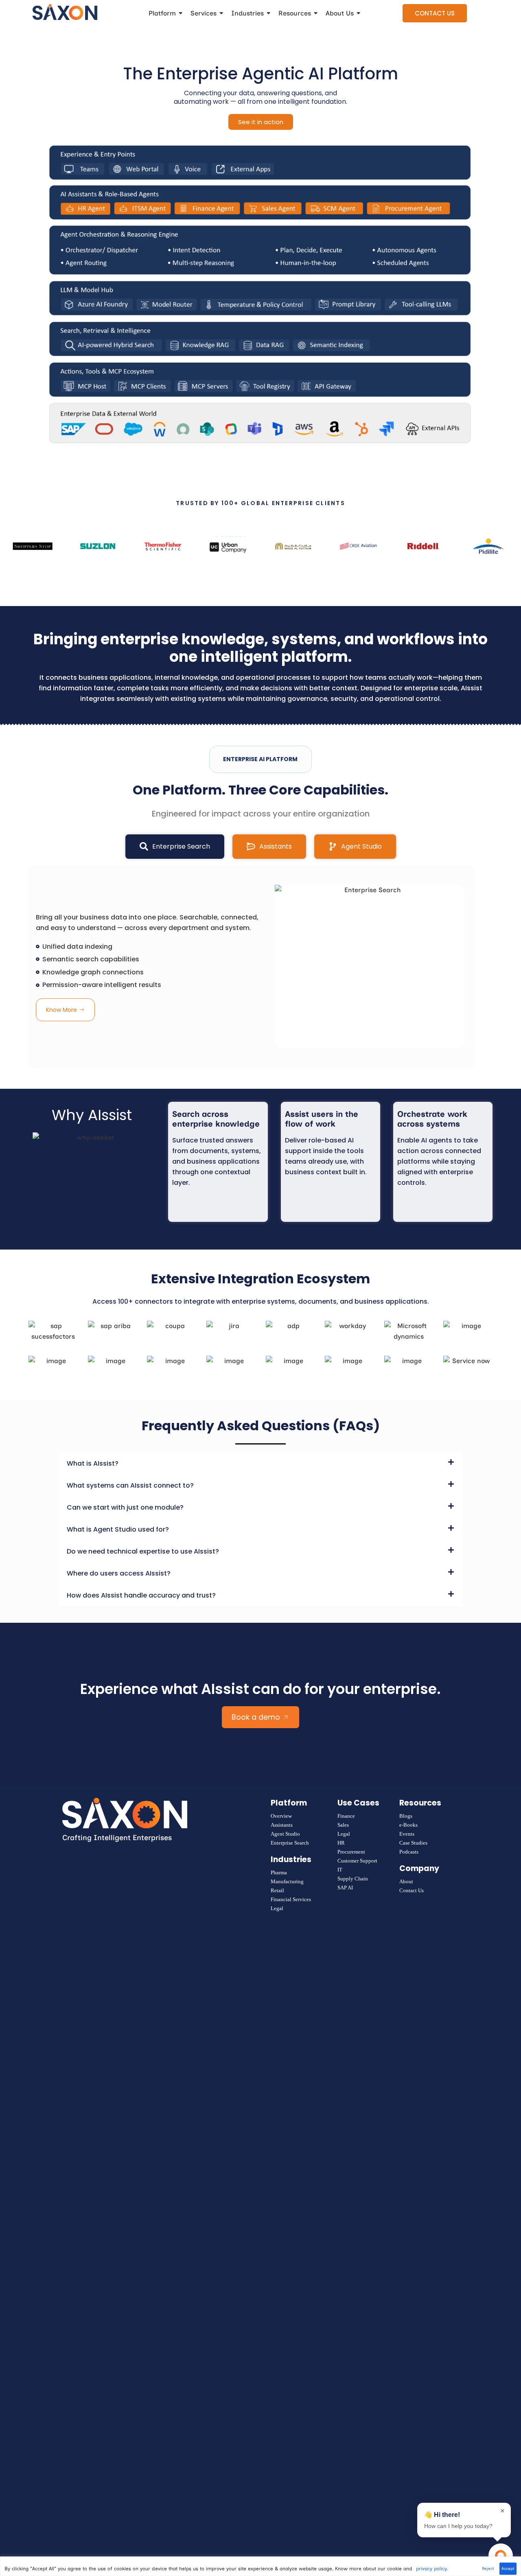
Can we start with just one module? (125, 1507)
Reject (488, 2568)
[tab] (175, 847)
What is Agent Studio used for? (118, 1529)
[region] (260, 2566)
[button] (260, 1464)
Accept (508, 2568)
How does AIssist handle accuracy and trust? (141, 1595)
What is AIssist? (93, 1463)
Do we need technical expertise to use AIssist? (143, 1551)
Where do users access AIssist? (119, 1573)
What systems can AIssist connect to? (130, 1485)
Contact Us (435, 13)
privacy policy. (432, 2569)
